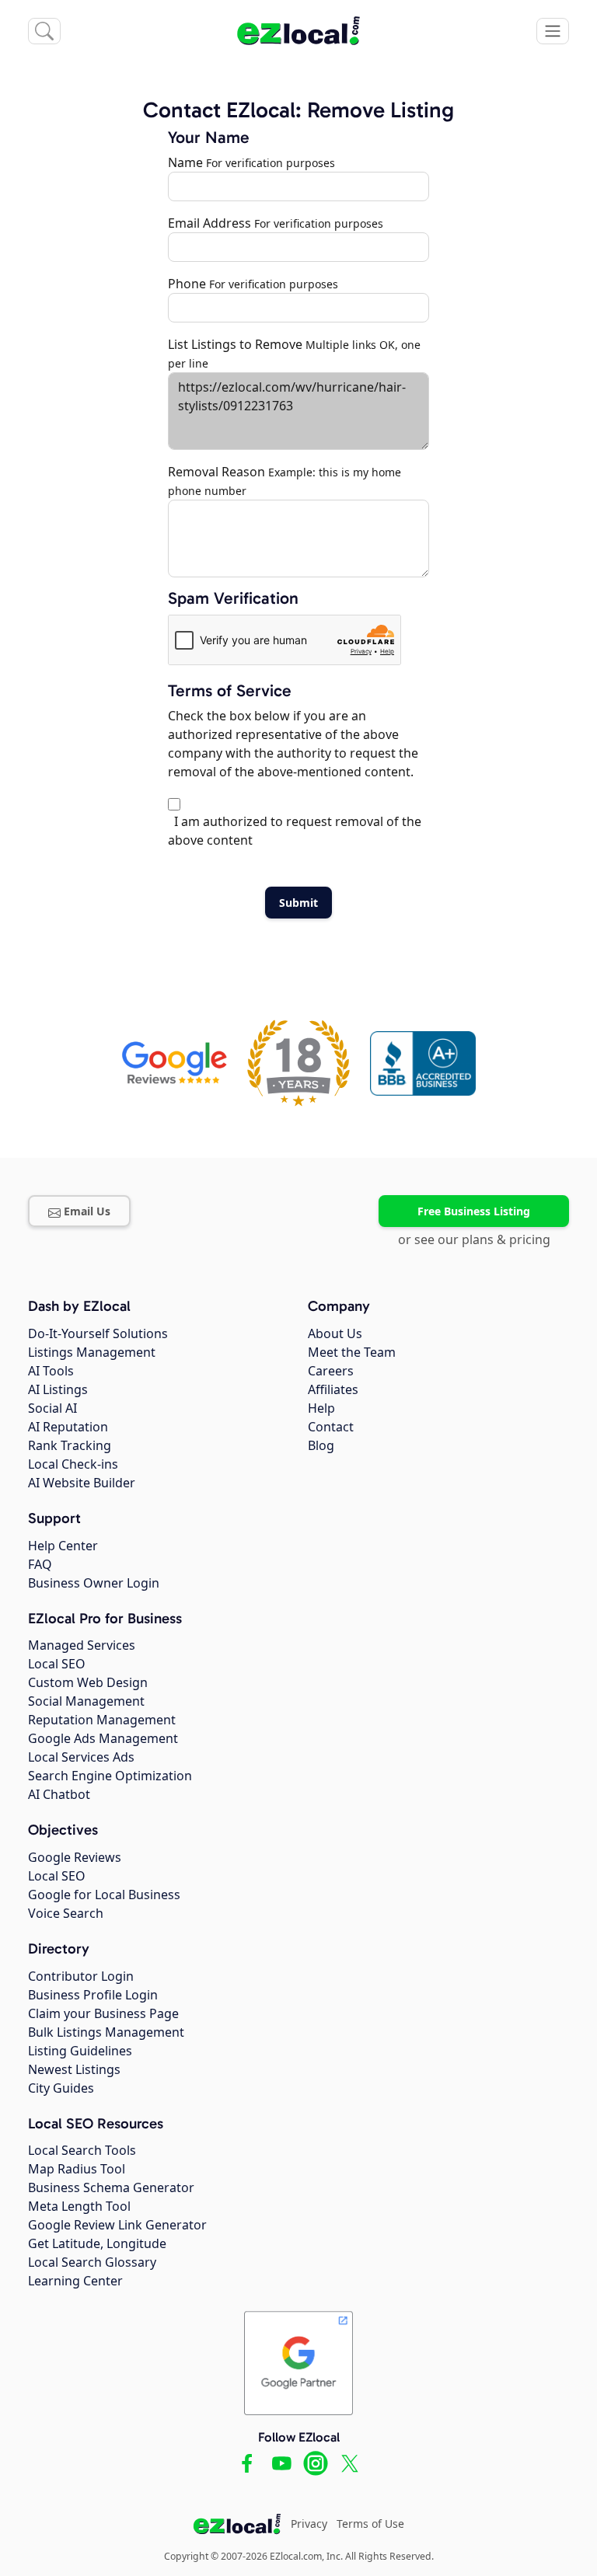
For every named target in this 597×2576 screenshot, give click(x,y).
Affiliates (333, 1389)
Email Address (209, 223)
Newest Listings (74, 2069)
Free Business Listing (474, 1211)
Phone (187, 284)
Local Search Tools (82, 2150)
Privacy (309, 2524)
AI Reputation (68, 1427)
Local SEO (57, 1664)
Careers (331, 1371)
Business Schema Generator (111, 2187)
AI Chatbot (59, 1794)
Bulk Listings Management (106, 2032)
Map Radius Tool (77, 2169)
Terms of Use (370, 2524)
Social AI (52, 1408)
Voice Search (66, 1913)
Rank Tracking (70, 1445)
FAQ (40, 1564)
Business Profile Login (93, 1995)
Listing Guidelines (80, 2051)
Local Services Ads (81, 1757)
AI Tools (51, 1371)
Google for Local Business (104, 1895)
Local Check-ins (73, 1464)
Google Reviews (75, 1857)
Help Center (63, 1546)
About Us (335, 1333)
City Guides (61, 2088)
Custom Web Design (88, 1682)
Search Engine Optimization (110, 1776)
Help (321, 1408)
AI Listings (58, 1389)
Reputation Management (102, 1720)
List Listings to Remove (235, 344)
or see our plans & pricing (474, 1239)
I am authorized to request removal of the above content (295, 831)
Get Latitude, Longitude (97, 2243)
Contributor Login (81, 1976)
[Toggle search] (44, 31)
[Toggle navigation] (553, 31)
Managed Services (82, 1645)
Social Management (86, 1701)
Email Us (87, 1211)
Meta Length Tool (79, 2206)
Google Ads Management (103, 1738)
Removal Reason (216, 472)
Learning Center (75, 2281)
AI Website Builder (82, 1483)
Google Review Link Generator (117, 2225)
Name (185, 162)
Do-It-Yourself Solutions (98, 1333)
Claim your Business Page (103, 2013)
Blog (321, 1445)
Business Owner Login (94, 1583)
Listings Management (92, 1352)
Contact (331, 1427)
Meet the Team (352, 1352)
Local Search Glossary (92, 2262)
